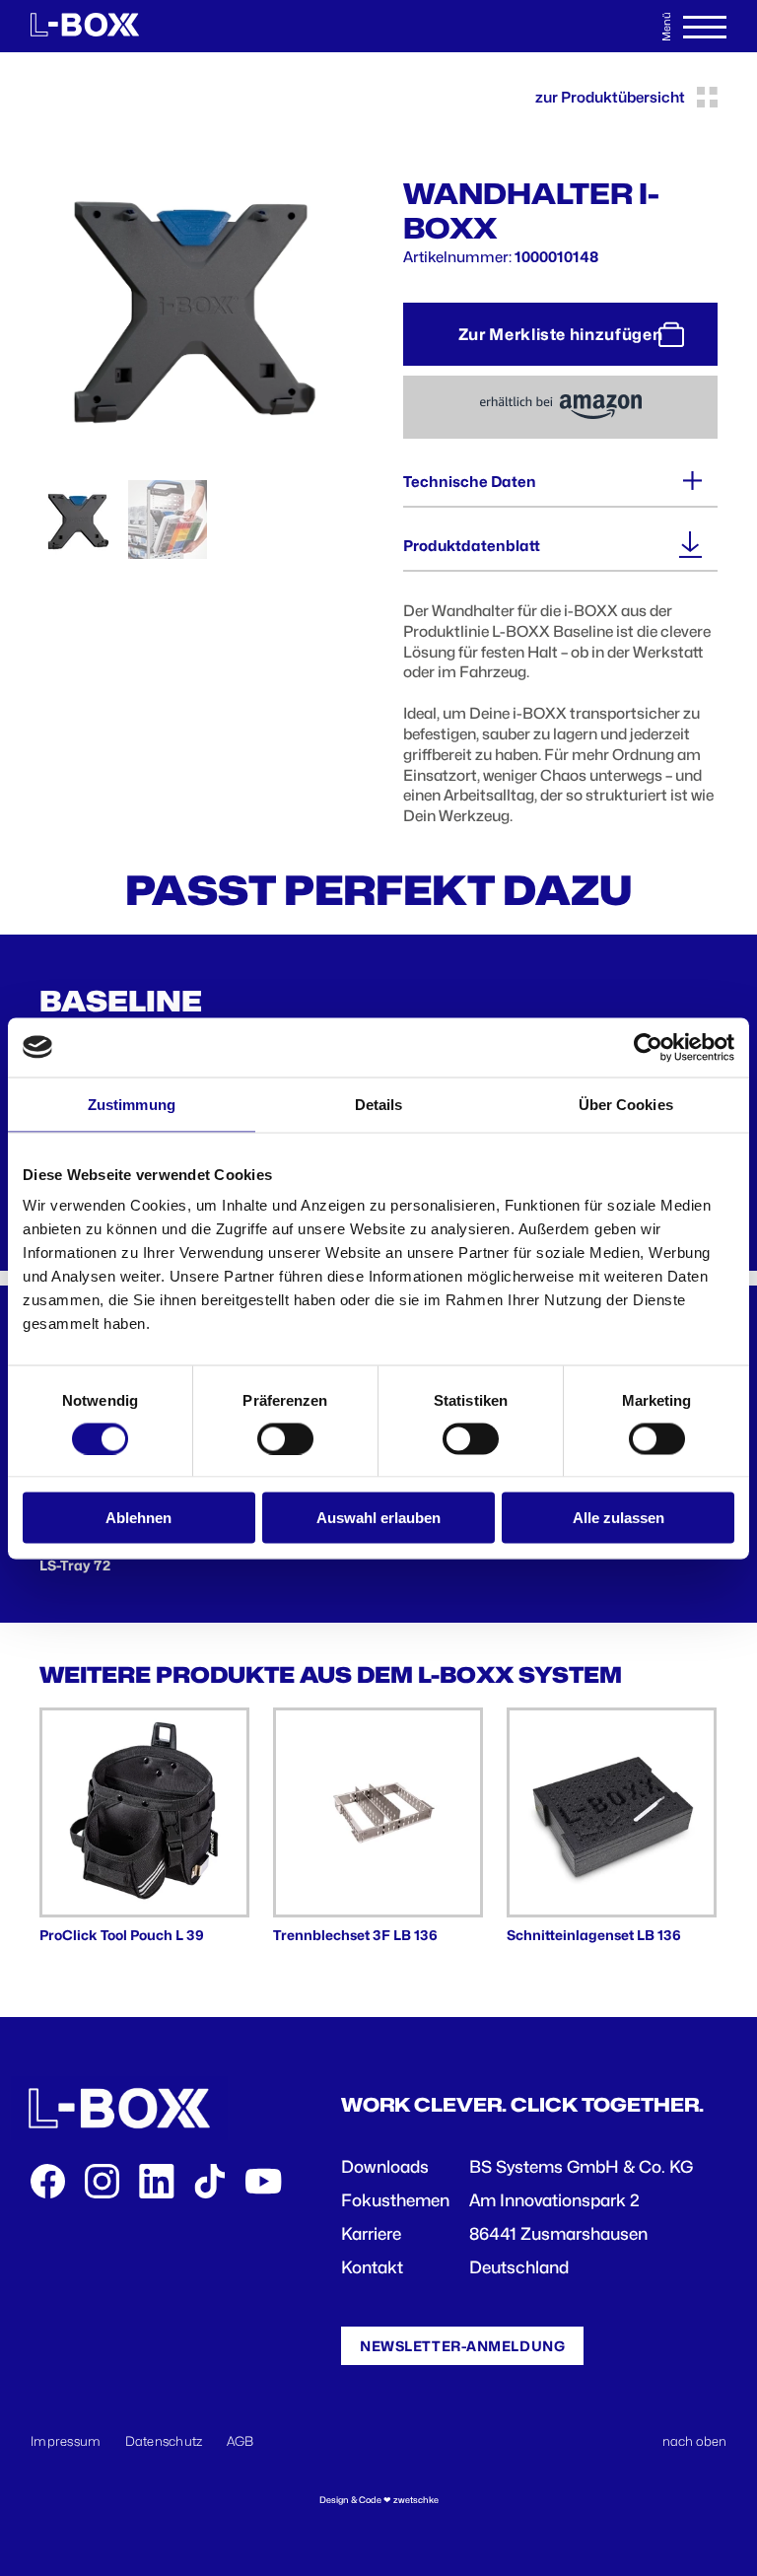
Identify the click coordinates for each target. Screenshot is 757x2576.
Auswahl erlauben (378, 1518)
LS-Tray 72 (75, 1566)
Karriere (371, 2234)
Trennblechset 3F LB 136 (355, 1935)
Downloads (385, 2167)
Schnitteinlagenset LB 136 (594, 1935)
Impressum (66, 2441)
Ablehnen (138, 1518)
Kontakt (372, 2267)
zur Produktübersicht (610, 98)
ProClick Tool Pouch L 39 (122, 1935)
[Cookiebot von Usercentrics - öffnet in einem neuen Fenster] (648, 1047)
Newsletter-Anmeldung (462, 2346)
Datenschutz (164, 2441)
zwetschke (416, 2500)
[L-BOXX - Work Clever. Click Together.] (85, 27)
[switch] (285, 1438)
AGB (241, 2441)
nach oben (694, 2441)
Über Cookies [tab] (626, 1104)
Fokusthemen (395, 2200)
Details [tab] (379, 1104)
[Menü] (705, 27)
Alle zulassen (619, 1518)
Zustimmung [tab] (132, 1104)
